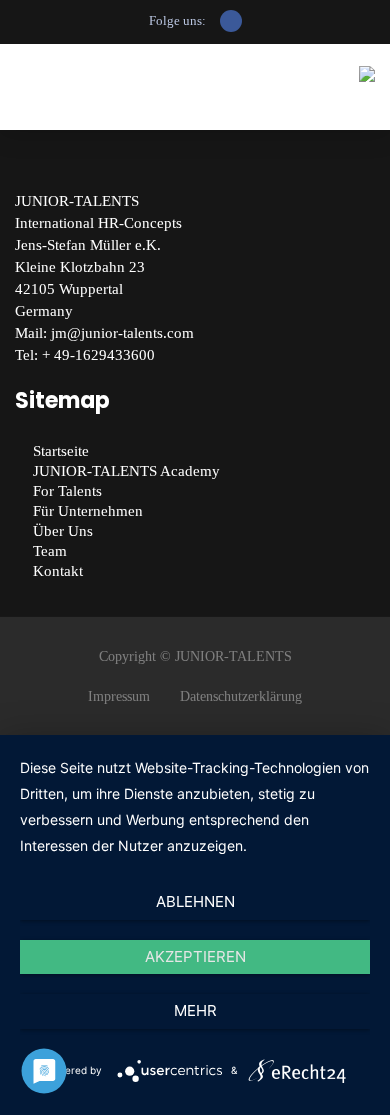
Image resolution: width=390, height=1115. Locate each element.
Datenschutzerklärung (241, 696)
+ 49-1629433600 (98, 355)
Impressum (119, 696)
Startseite (61, 451)
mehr (195, 1010)
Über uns (63, 531)
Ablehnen (195, 901)
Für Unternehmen (88, 511)
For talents (67, 491)
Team (50, 551)
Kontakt (58, 571)
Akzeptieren (195, 956)
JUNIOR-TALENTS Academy (126, 471)
